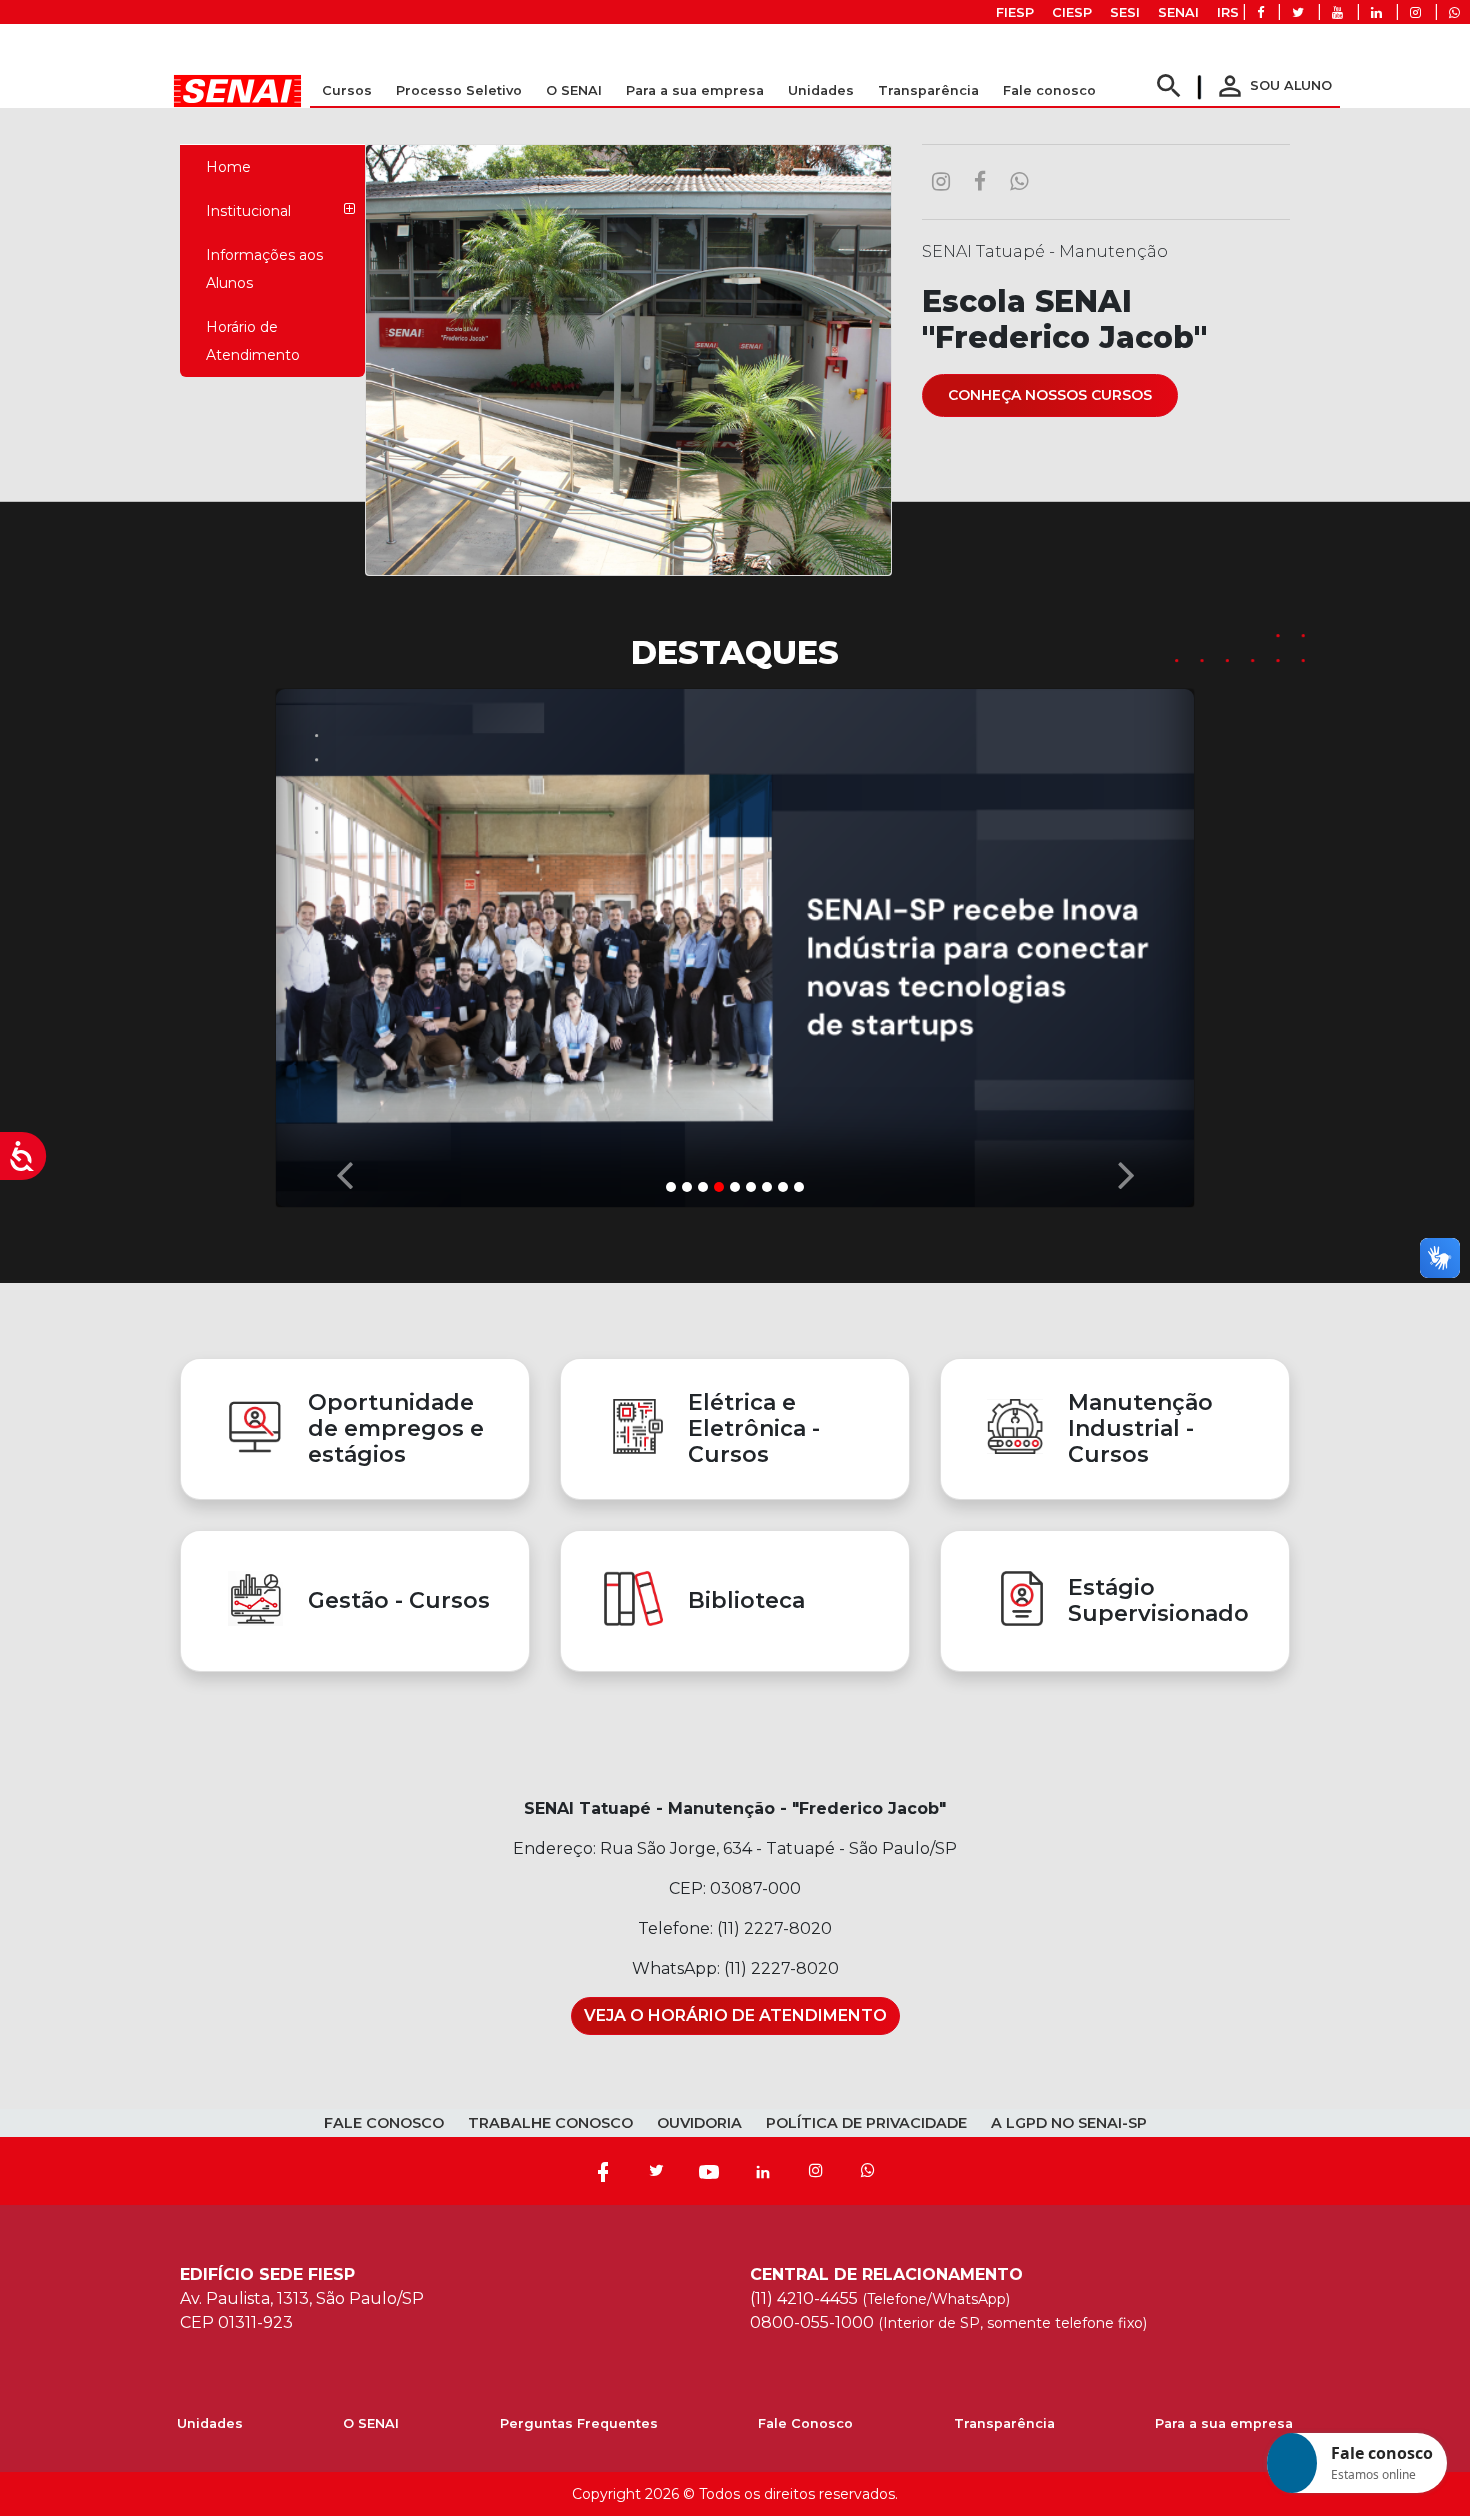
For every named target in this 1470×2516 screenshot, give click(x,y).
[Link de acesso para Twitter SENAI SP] (1298, 12)
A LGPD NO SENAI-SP (1069, 2123)
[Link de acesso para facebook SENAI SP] (1260, 12)
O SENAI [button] (574, 90)
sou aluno (1273, 85)
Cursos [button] (347, 90)
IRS (1228, 12)
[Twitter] (656, 2171)
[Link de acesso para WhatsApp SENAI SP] (1454, 12)
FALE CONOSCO (384, 2123)
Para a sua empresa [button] (695, 90)
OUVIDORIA (699, 2123)
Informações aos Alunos (264, 269)
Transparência (1004, 2423)
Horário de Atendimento (253, 341)
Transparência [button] (928, 90)
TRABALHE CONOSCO (550, 2123)
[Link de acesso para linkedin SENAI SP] (1376, 12)
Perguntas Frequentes (579, 2423)
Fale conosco (1049, 90)
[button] (344, 943)
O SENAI (371, 2423)
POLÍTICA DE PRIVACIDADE (866, 2123)
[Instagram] (816, 2171)
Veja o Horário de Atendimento (735, 2015)
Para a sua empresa (1224, 2423)
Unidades (821, 90)
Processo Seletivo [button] (459, 90)
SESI (1125, 12)
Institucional (248, 211)
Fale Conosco (805, 2423)
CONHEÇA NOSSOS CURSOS (1050, 395)
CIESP (1072, 12)
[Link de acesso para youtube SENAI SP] (1337, 12)
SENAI (1178, 12)
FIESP (1015, 12)
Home (228, 167)
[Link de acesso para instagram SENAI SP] (1415, 12)
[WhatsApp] (868, 2171)
